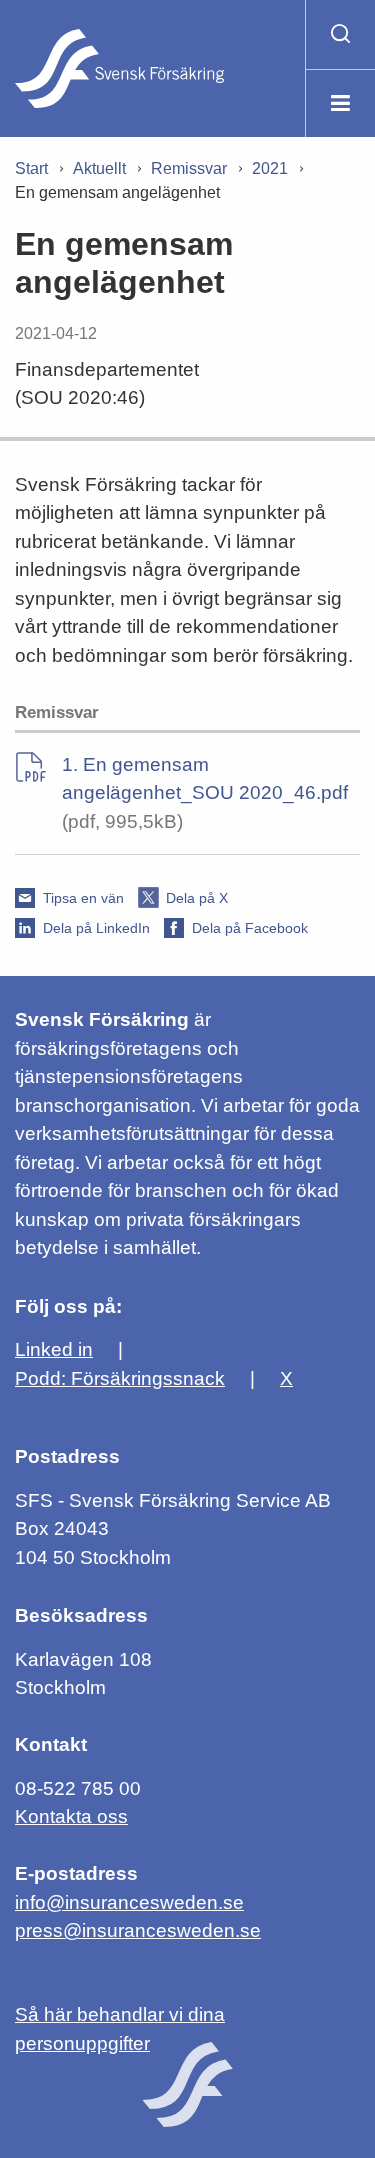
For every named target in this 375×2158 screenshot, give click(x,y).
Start (31, 168)
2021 (270, 168)
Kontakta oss (71, 1816)
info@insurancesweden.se (129, 1902)
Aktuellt (99, 168)
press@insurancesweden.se (138, 1930)
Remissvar (189, 168)
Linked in (54, 1349)
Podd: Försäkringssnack (120, 1378)
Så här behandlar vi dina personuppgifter (120, 2029)
